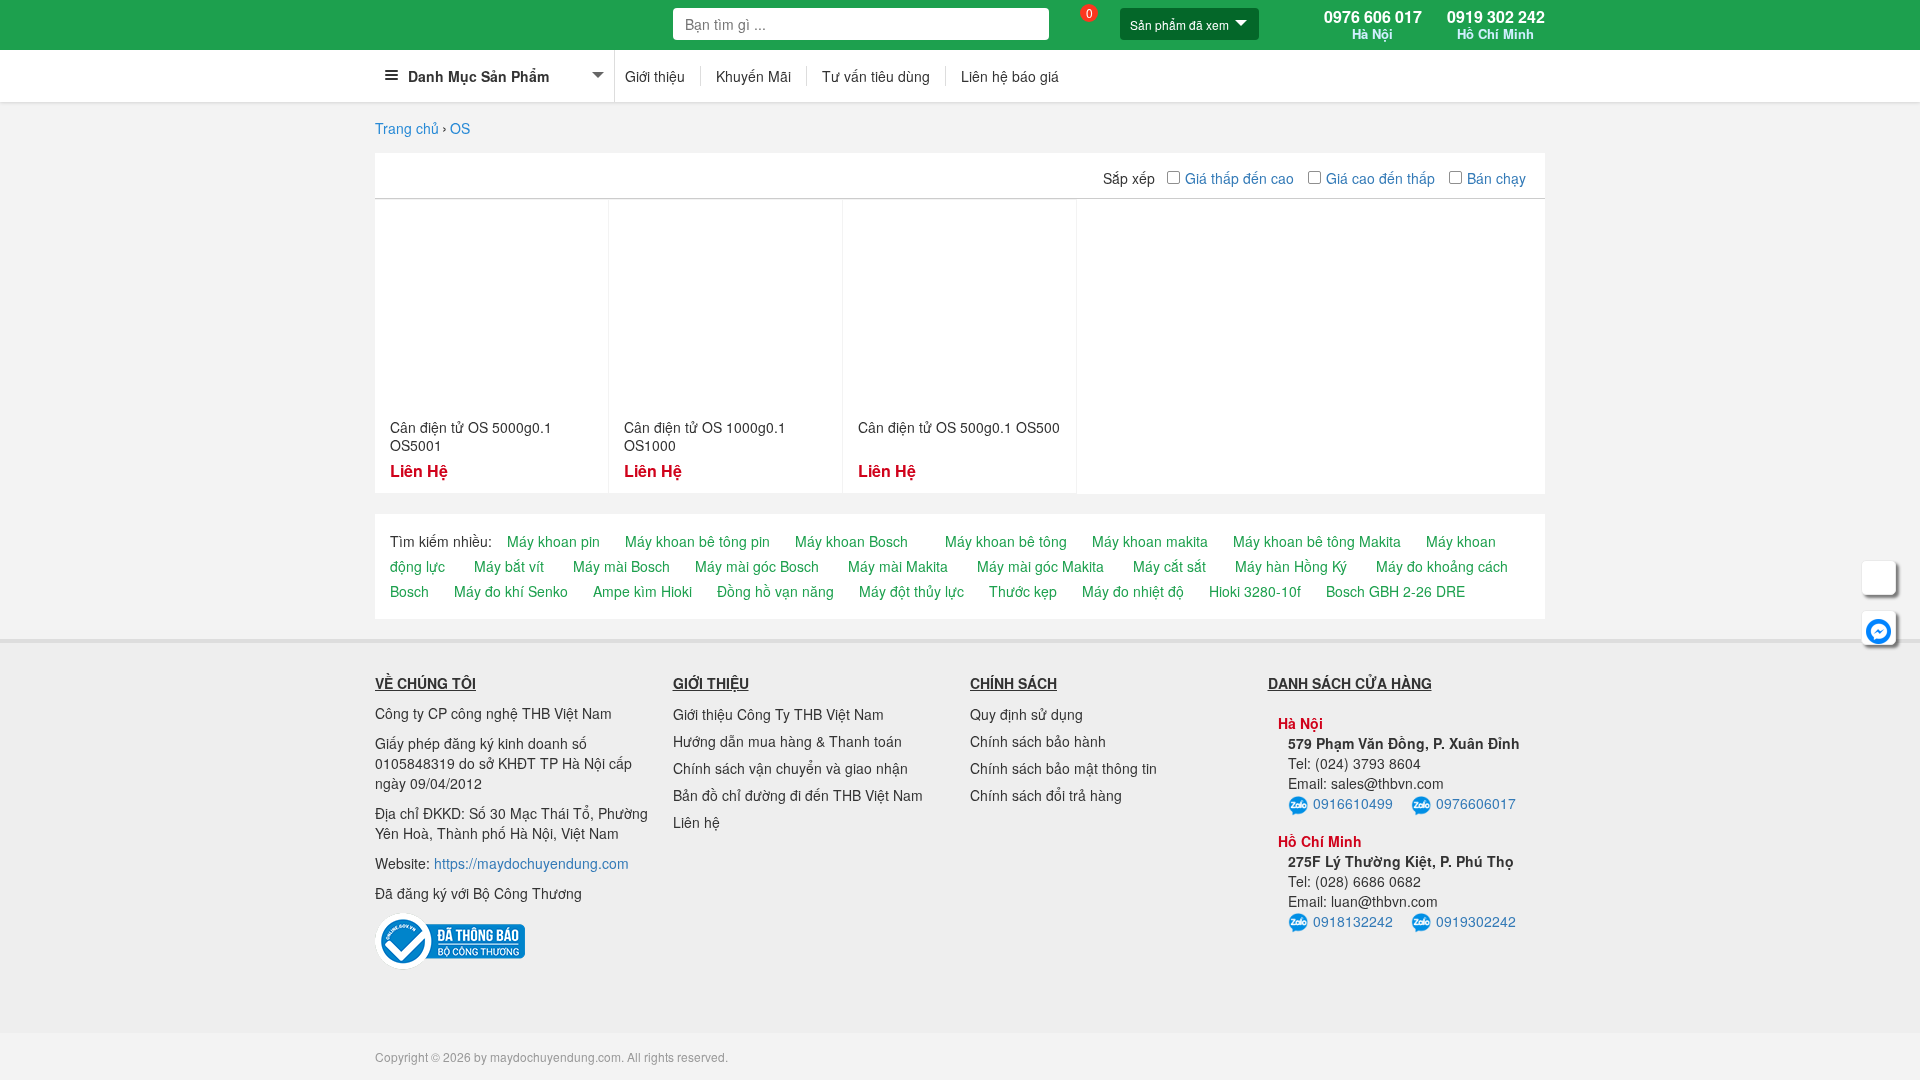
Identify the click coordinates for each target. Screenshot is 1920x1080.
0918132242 (1353, 921)
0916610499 (1353, 803)
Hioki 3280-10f (1255, 591)
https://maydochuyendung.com (531, 863)
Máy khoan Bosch (851, 541)
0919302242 (1476, 921)
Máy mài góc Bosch (757, 566)
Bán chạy (1496, 178)
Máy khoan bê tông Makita (1317, 541)
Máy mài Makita (898, 566)
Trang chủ (407, 128)
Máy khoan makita (1150, 541)
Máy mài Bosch (621, 566)
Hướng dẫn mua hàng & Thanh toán (787, 741)
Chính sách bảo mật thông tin (1063, 768)
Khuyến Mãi (753, 76)
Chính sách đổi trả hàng (1046, 795)
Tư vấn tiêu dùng (876, 76)
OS (460, 128)
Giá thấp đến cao (1239, 178)
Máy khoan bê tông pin (697, 541)
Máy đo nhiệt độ (1133, 591)
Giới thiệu (655, 76)
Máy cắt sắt (1169, 566)
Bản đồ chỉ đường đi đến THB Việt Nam (798, 795)
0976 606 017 (1373, 25)
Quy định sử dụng (1026, 714)
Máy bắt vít (509, 566)
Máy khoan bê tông (1006, 541)
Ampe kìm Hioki (642, 591)
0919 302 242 (1496, 25)
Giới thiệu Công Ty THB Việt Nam (778, 714)
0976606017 (1476, 803)
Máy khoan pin (553, 541)
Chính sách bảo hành (1038, 741)
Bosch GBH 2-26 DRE (1395, 591)
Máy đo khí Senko (511, 591)
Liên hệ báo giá (1010, 76)
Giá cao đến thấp (1380, 178)
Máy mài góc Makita (1040, 566)
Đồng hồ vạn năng (775, 591)
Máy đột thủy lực (911, 591)
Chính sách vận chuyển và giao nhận (790, 768)
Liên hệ (696, 822)
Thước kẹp (1023, 591)
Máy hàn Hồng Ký (1291, 566)
